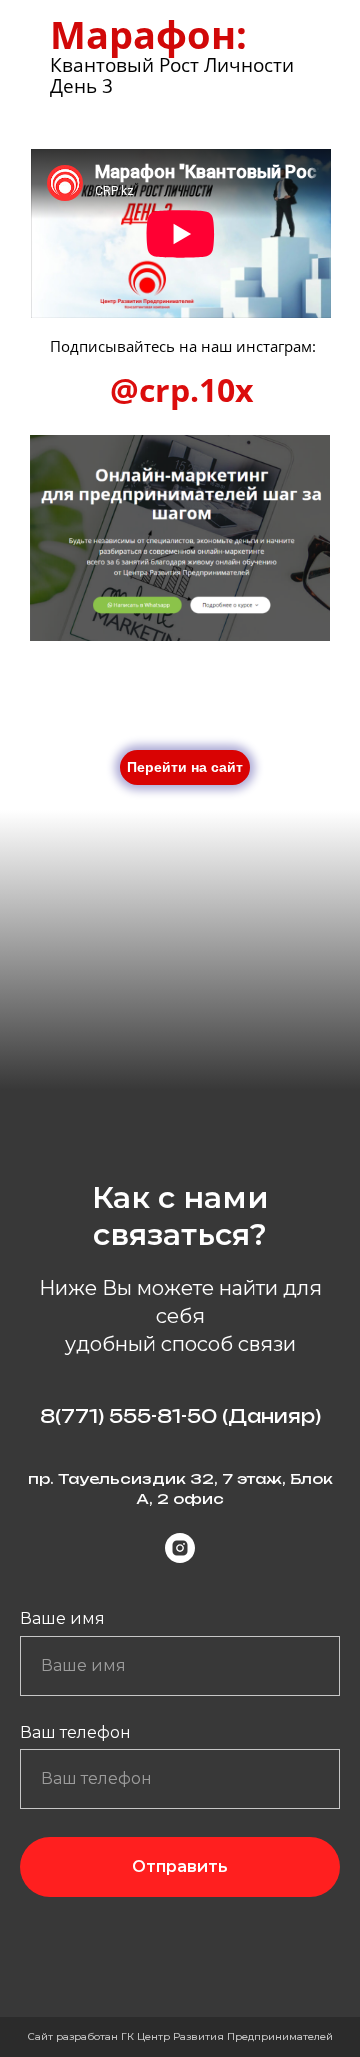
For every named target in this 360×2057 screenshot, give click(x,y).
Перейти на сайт (185, 767)
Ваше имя (62, 1618)
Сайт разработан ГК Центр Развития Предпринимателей (180, 2036)
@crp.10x (182, 389)
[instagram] (180, 1548)
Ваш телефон (75, 1732)
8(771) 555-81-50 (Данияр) (180, 1416)
